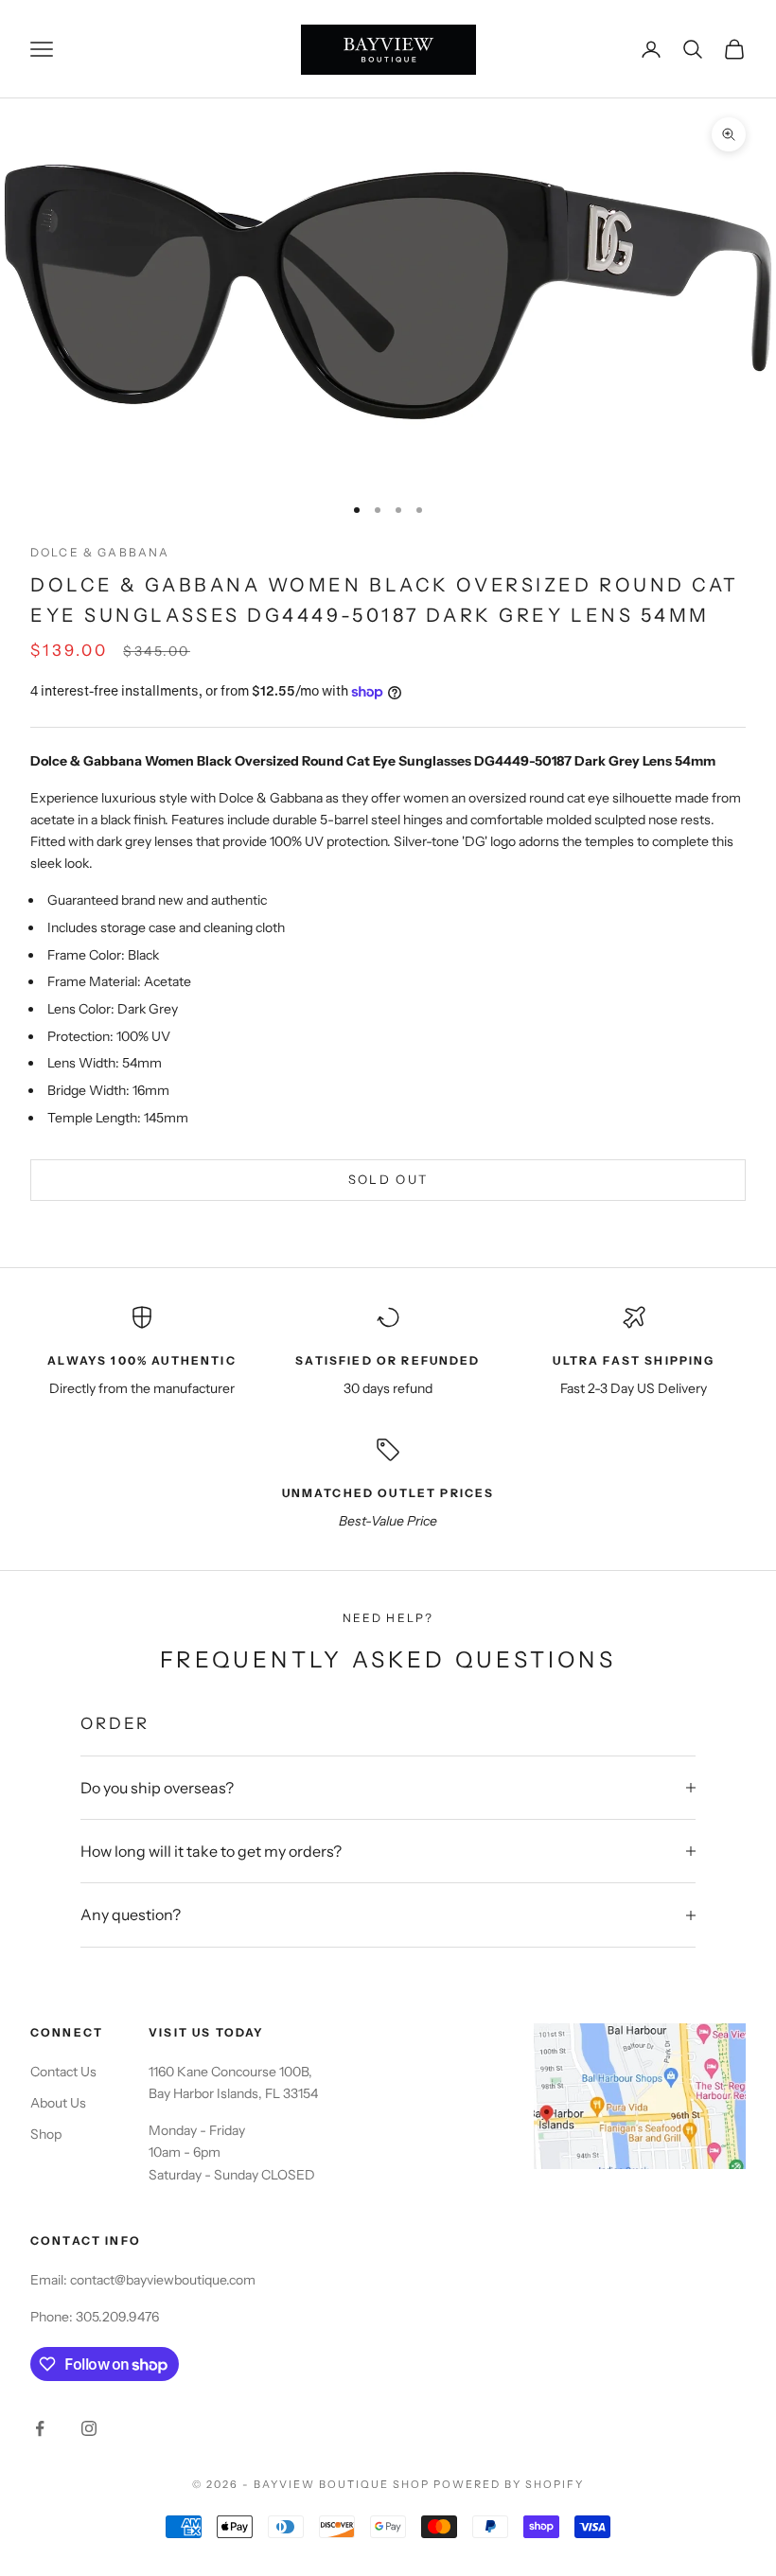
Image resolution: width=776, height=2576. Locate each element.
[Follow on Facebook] (40, 2428)
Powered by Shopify (509, 2484)
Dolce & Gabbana (100, 552)
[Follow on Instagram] (89, 2428)
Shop (46, 2134)
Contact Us (63, 2072)
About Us (58, 2103)
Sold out (388, 1179)
